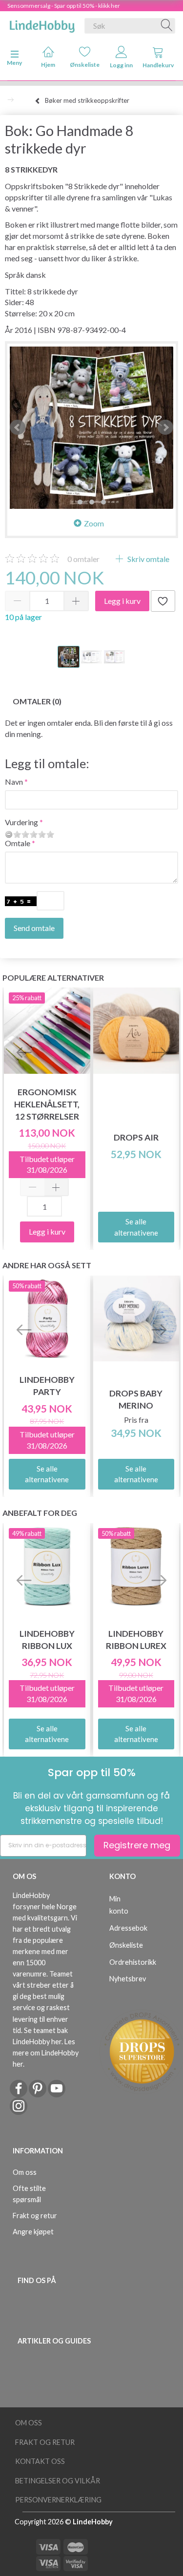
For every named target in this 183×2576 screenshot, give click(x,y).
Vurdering (21, 822)
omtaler (83, 559)
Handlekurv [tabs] (158, 65)
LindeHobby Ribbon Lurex (136, 1640)
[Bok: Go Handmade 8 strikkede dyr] (91, 428)
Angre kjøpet (33, 2232)
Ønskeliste (85, 65)
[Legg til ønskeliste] (163, 601)
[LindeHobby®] (42, 24)
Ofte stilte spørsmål (29, 2194)
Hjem (48, 65)
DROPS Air (136, 1137)
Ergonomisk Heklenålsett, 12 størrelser (47, 1104)
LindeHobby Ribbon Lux (47, 1640)
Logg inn (121, 65)
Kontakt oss (40, 2461)
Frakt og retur (35, 2216)
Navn (14, 782)
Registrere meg (137, 1845)
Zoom (94, 523)
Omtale (18, 843)
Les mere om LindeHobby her (46, 2053)
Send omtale (34, 928)
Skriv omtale (148, 559)
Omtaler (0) (37, 701)
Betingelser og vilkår (58, 2481)
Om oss (25, 2172)
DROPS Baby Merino (136, 1399)
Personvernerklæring (58, 2500)
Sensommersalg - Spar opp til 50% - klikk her (64, 6)
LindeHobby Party (47, 1386)
